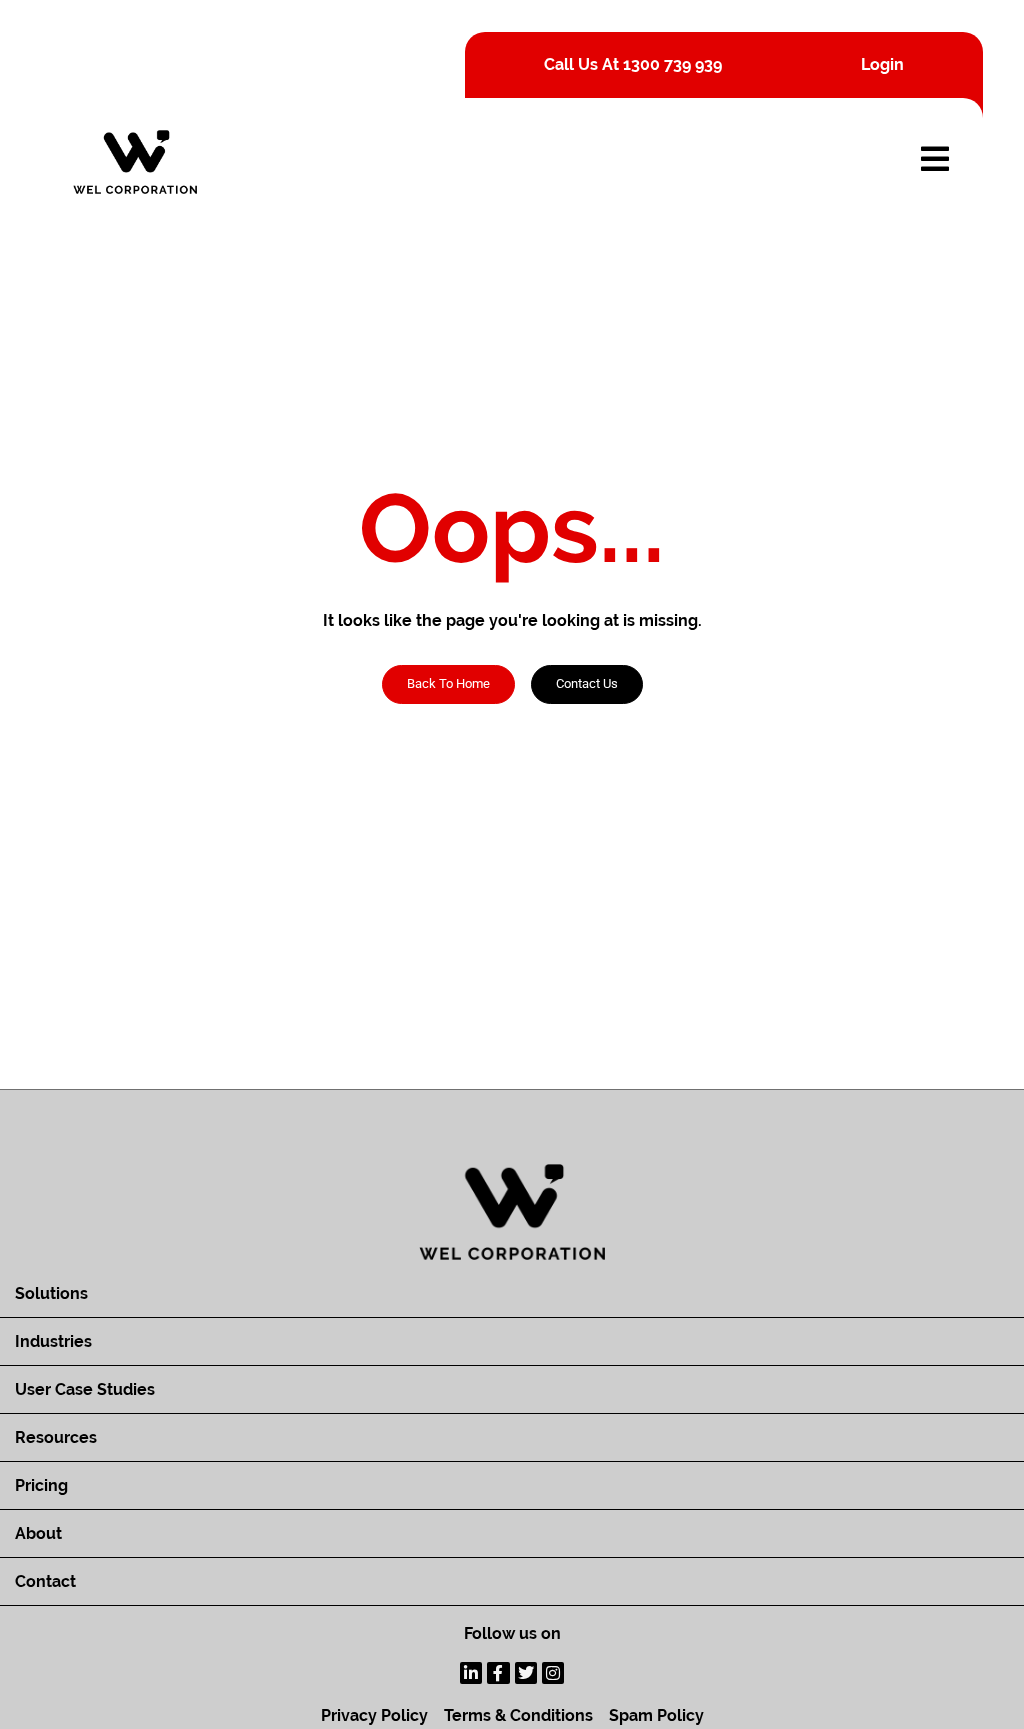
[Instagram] (553, 1673)
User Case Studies (85, 1389)
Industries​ (53, 1341)
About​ (38, 1533)
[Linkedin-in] (471, 1673)
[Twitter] (526, 1673)
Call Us (633, 64)
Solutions (51, 1293)
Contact (45, 1581)
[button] (587, 684)
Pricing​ (41, 1485)
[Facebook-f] (498, 1673)
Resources (56, 1437)
